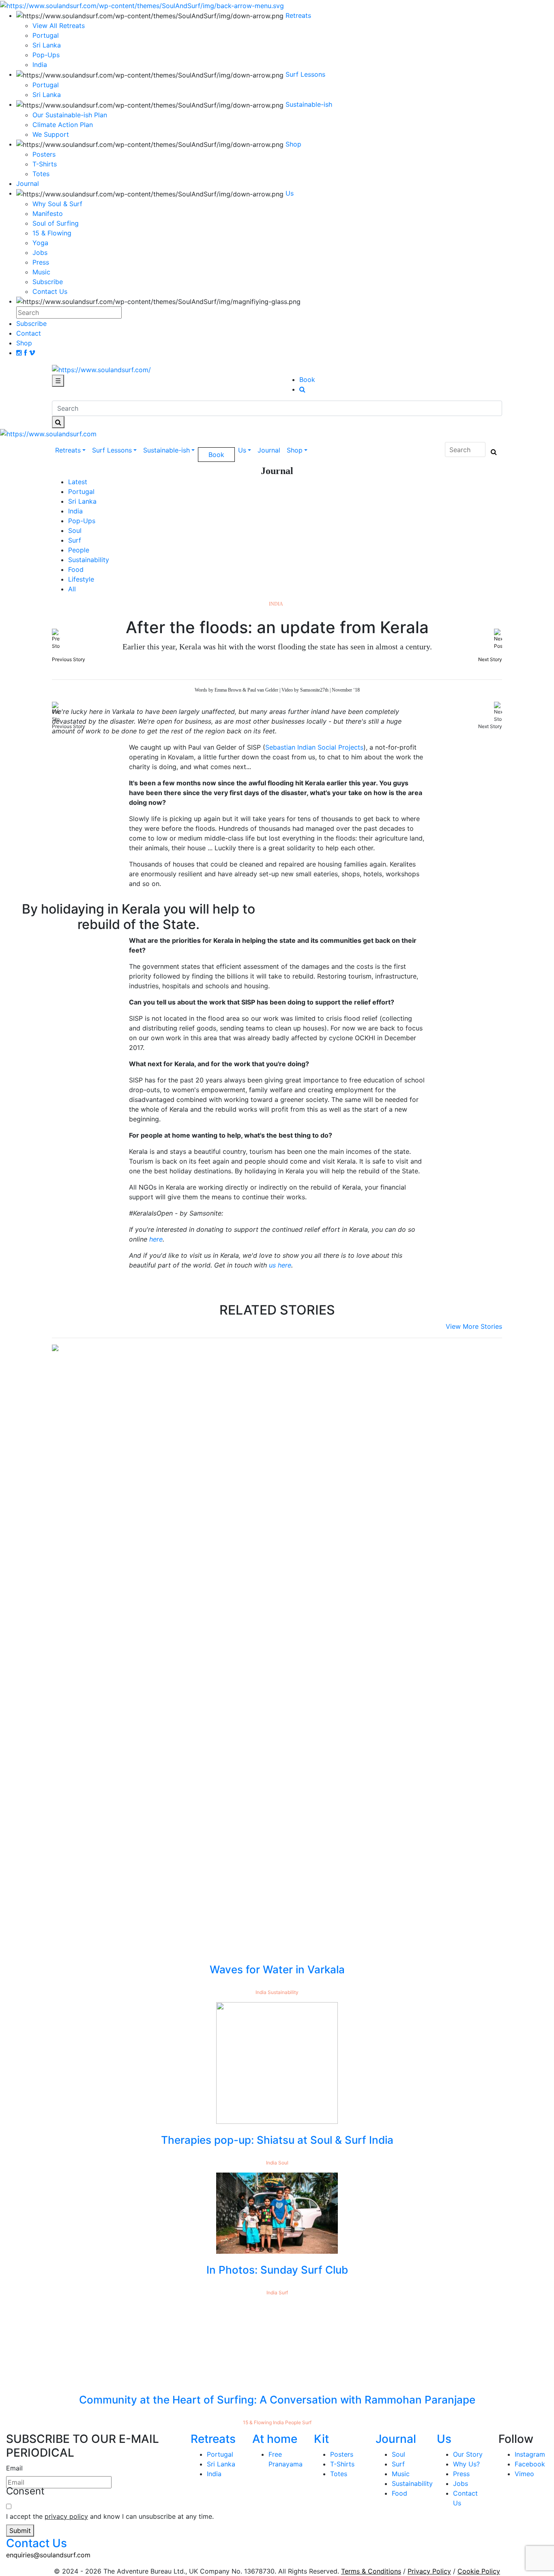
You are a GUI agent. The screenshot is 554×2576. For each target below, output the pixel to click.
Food (76, 569)
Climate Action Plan (63, 125)
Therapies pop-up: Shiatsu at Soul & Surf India (277, 2140)
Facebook (530, 2464)
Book (307, 379)
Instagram (530, 2454)
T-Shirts (45, 164)
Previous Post (35, 726)
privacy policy (66, 2516)
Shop (295, 450)
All (72, 589)
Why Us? (466, 2464)
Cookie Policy (479, 2571)
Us (242, 450)
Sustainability (89, 560)
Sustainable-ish (166, 450)
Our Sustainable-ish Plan (70, 115)
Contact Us (50, 291)
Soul (75, 530)
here (156, 1239)
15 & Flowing (52, 233)
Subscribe (48, 282)
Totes (41, 174)
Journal (269, 450)
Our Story (468, 2454)
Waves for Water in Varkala (277, 1969)
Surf (75, 540)
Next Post (499, 726)
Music (41, 272)
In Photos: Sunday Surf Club (277, 2270)
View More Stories (474, 1326)
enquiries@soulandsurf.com (48, 2555)
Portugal (46, 85)
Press (41, 262)
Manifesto (48, 213)
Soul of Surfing (56, 223)
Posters (44, 154)
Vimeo (524, 2474)
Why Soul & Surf (57, 204)
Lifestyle (81, 579)
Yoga (40, 243)
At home (275, 2439)
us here (280, 1265)
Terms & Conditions (371, 2571)
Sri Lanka (47, 95)
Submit (20, 2531)
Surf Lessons (112, 450)
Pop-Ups (82, 521)
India (75, 511)
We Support (51, 134)
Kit (321, 2439)
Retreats (68, 450)
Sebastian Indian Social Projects (314, 747)
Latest (78, 482)
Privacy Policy (429, 2571)
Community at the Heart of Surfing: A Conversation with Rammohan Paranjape (277, 2400)
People (79, 550)
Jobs (40, 252)
